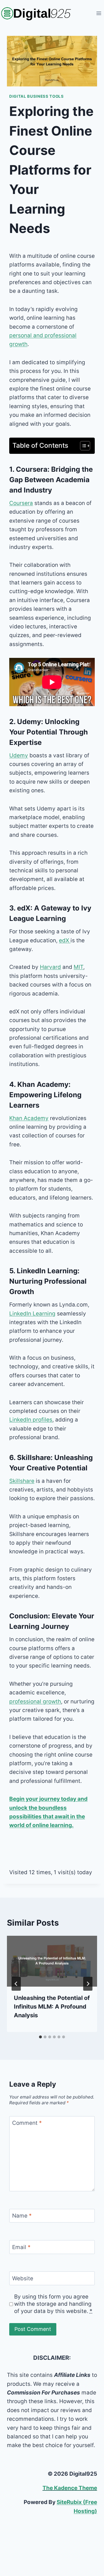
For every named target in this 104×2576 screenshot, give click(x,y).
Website (23, 2278)
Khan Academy (29, 1118)
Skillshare (22, 1481)
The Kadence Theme (70, 2488)
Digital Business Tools (37, 96)
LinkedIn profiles (31, 1420)
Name (22, 2216)
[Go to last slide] (16, 1984)
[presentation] (52, 1961)
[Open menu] (99, 13)
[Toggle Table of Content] (82, 446)
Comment (27, 2123)
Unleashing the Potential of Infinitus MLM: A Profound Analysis (52, 2007)
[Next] (88, 1984)
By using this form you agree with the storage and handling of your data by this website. (53, 2304)
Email (21, 2247)
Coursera (21, 503)
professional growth (35, 1701)
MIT (78, 967)
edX (65, 940)
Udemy (19, 755)
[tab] (40, 2037)
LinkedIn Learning (32, 1314)
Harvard (50, 967)
